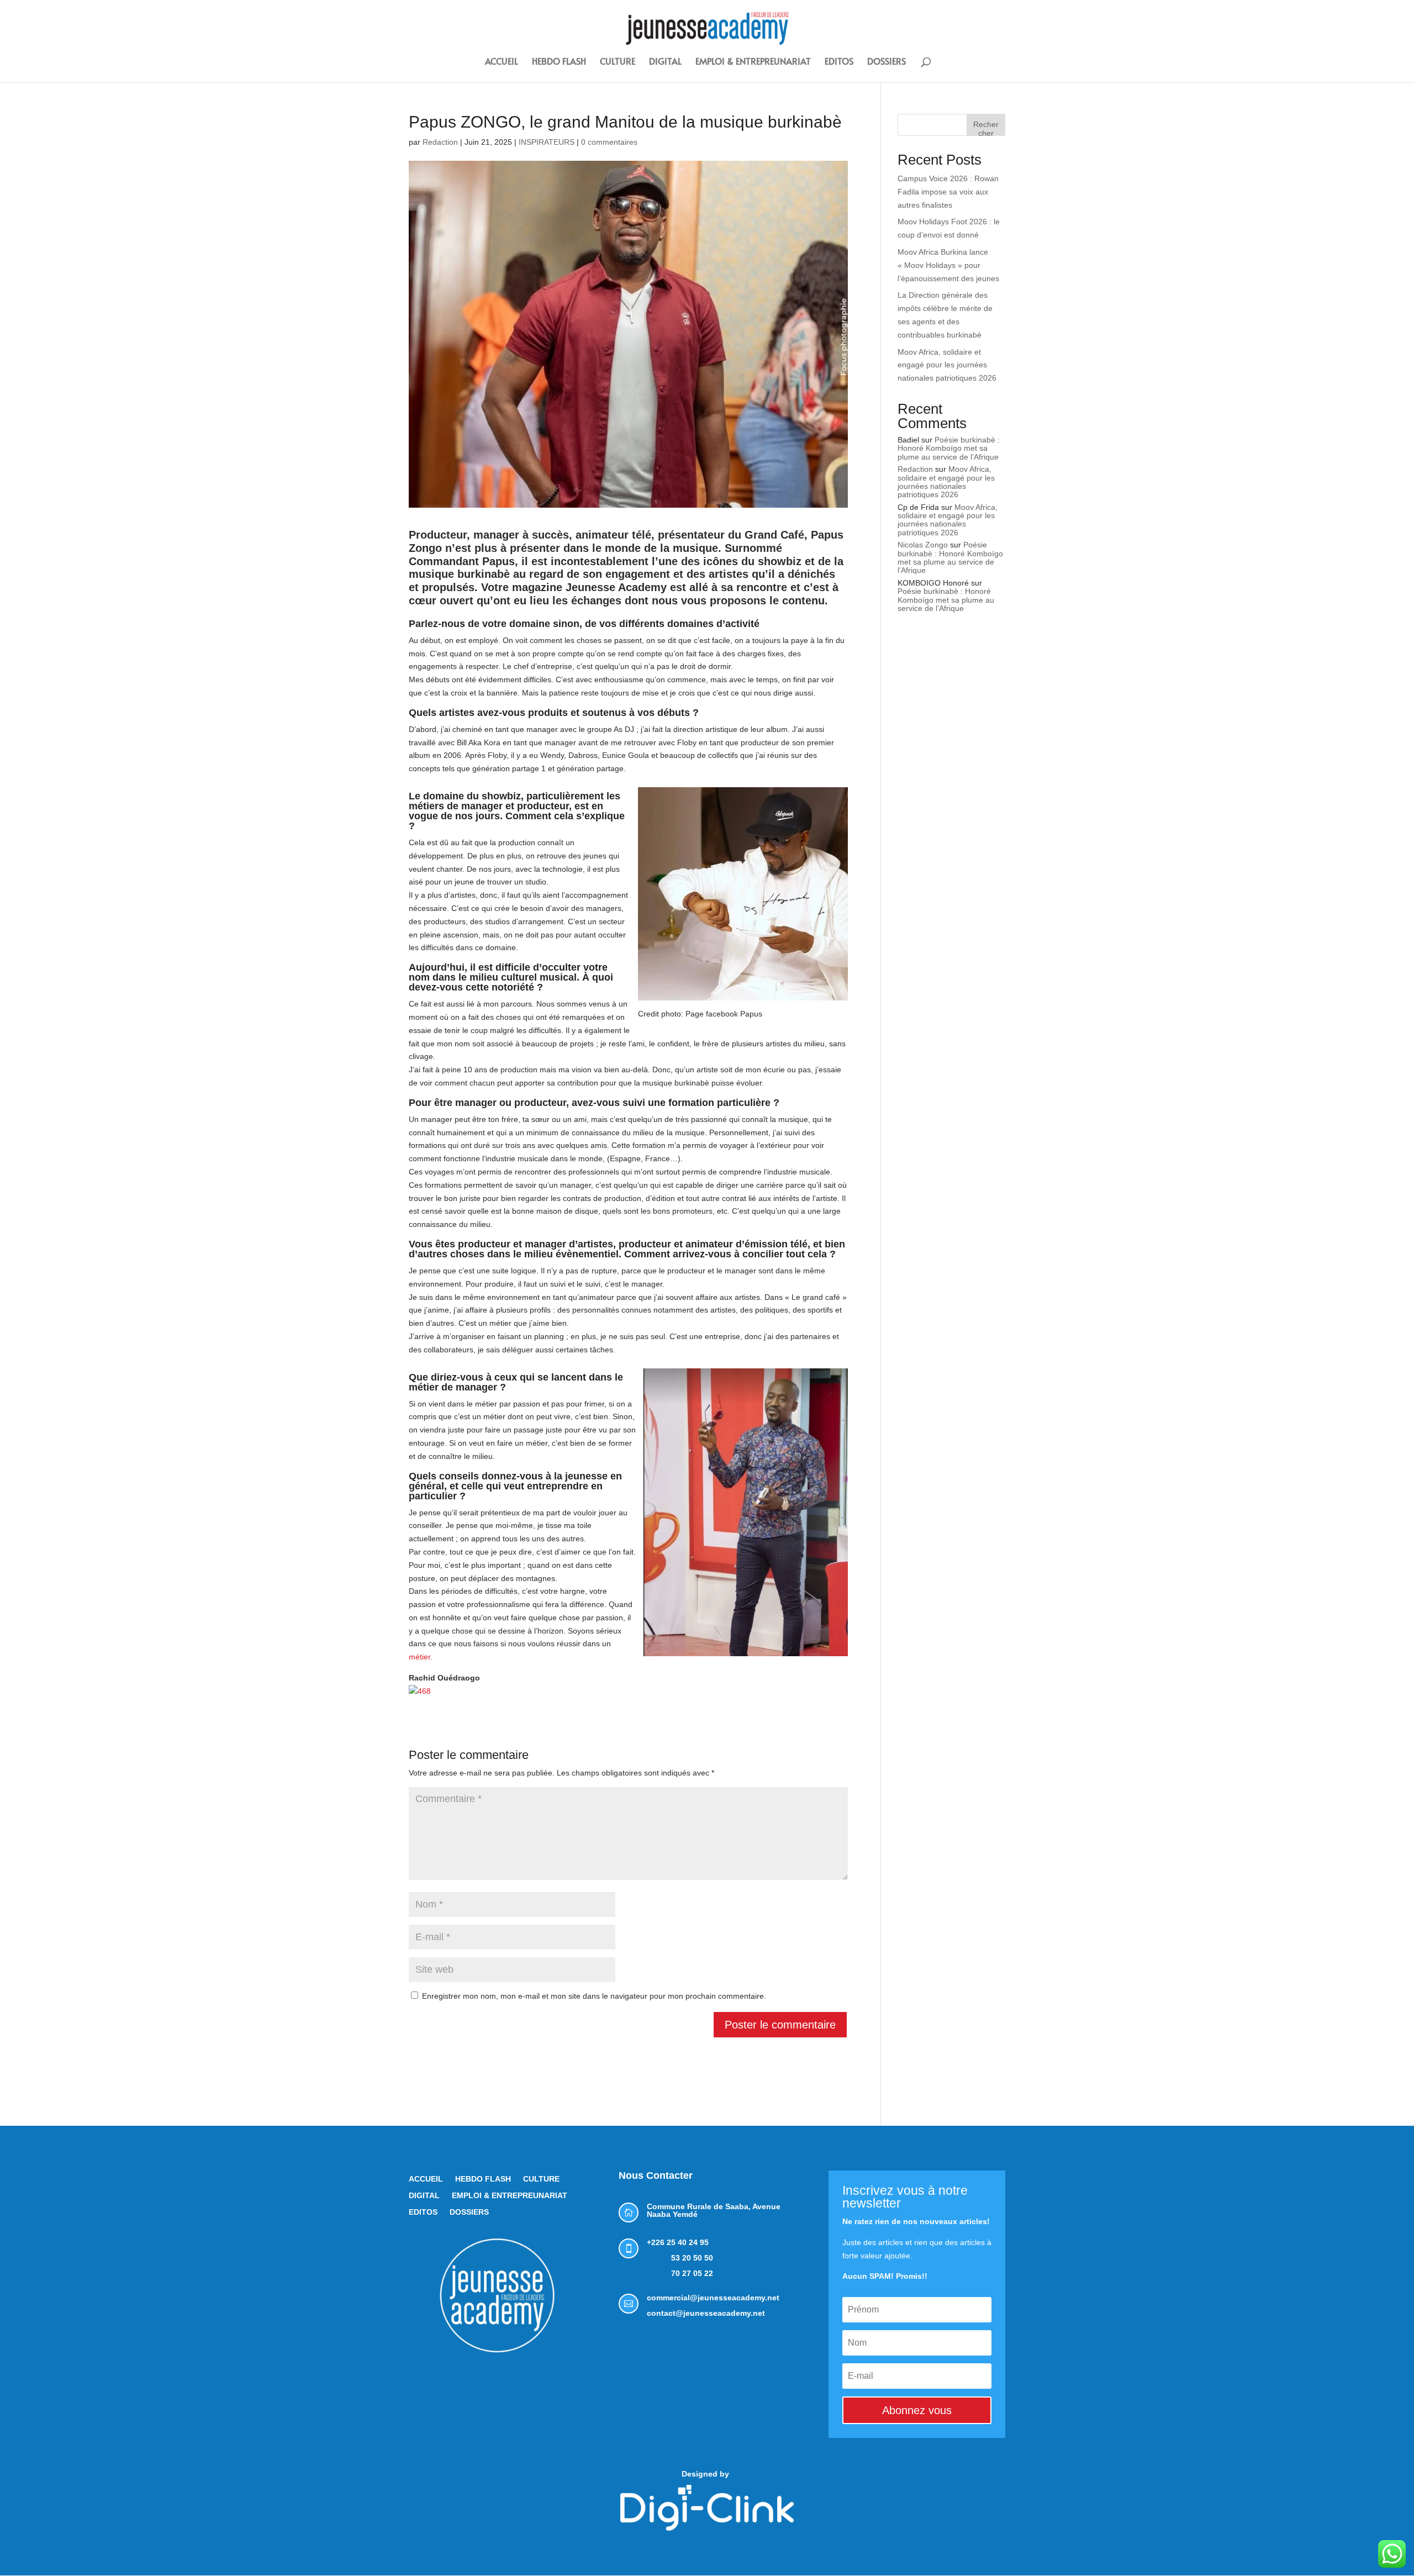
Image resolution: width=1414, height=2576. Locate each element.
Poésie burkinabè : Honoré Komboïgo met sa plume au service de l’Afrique (949, 448)
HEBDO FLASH (559, 62)
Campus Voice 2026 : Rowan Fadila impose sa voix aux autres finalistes (948, 192)
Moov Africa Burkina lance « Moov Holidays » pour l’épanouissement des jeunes (948, 265)
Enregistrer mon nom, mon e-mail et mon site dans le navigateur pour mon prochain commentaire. (594, 1996)
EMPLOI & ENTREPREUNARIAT (753, 62)
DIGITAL (665, 62)
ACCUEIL (502, 62)
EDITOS (839, 62)
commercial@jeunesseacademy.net (713, 2298)
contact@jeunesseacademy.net (706, 2313)
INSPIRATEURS (547, 142)
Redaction (440, 142)
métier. (421, 1657)
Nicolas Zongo (923, 545)
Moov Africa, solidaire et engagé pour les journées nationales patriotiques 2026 (947, 365)
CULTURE (618, 62)
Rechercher (986, 128)
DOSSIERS (887, 62)
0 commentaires (609, 142)
